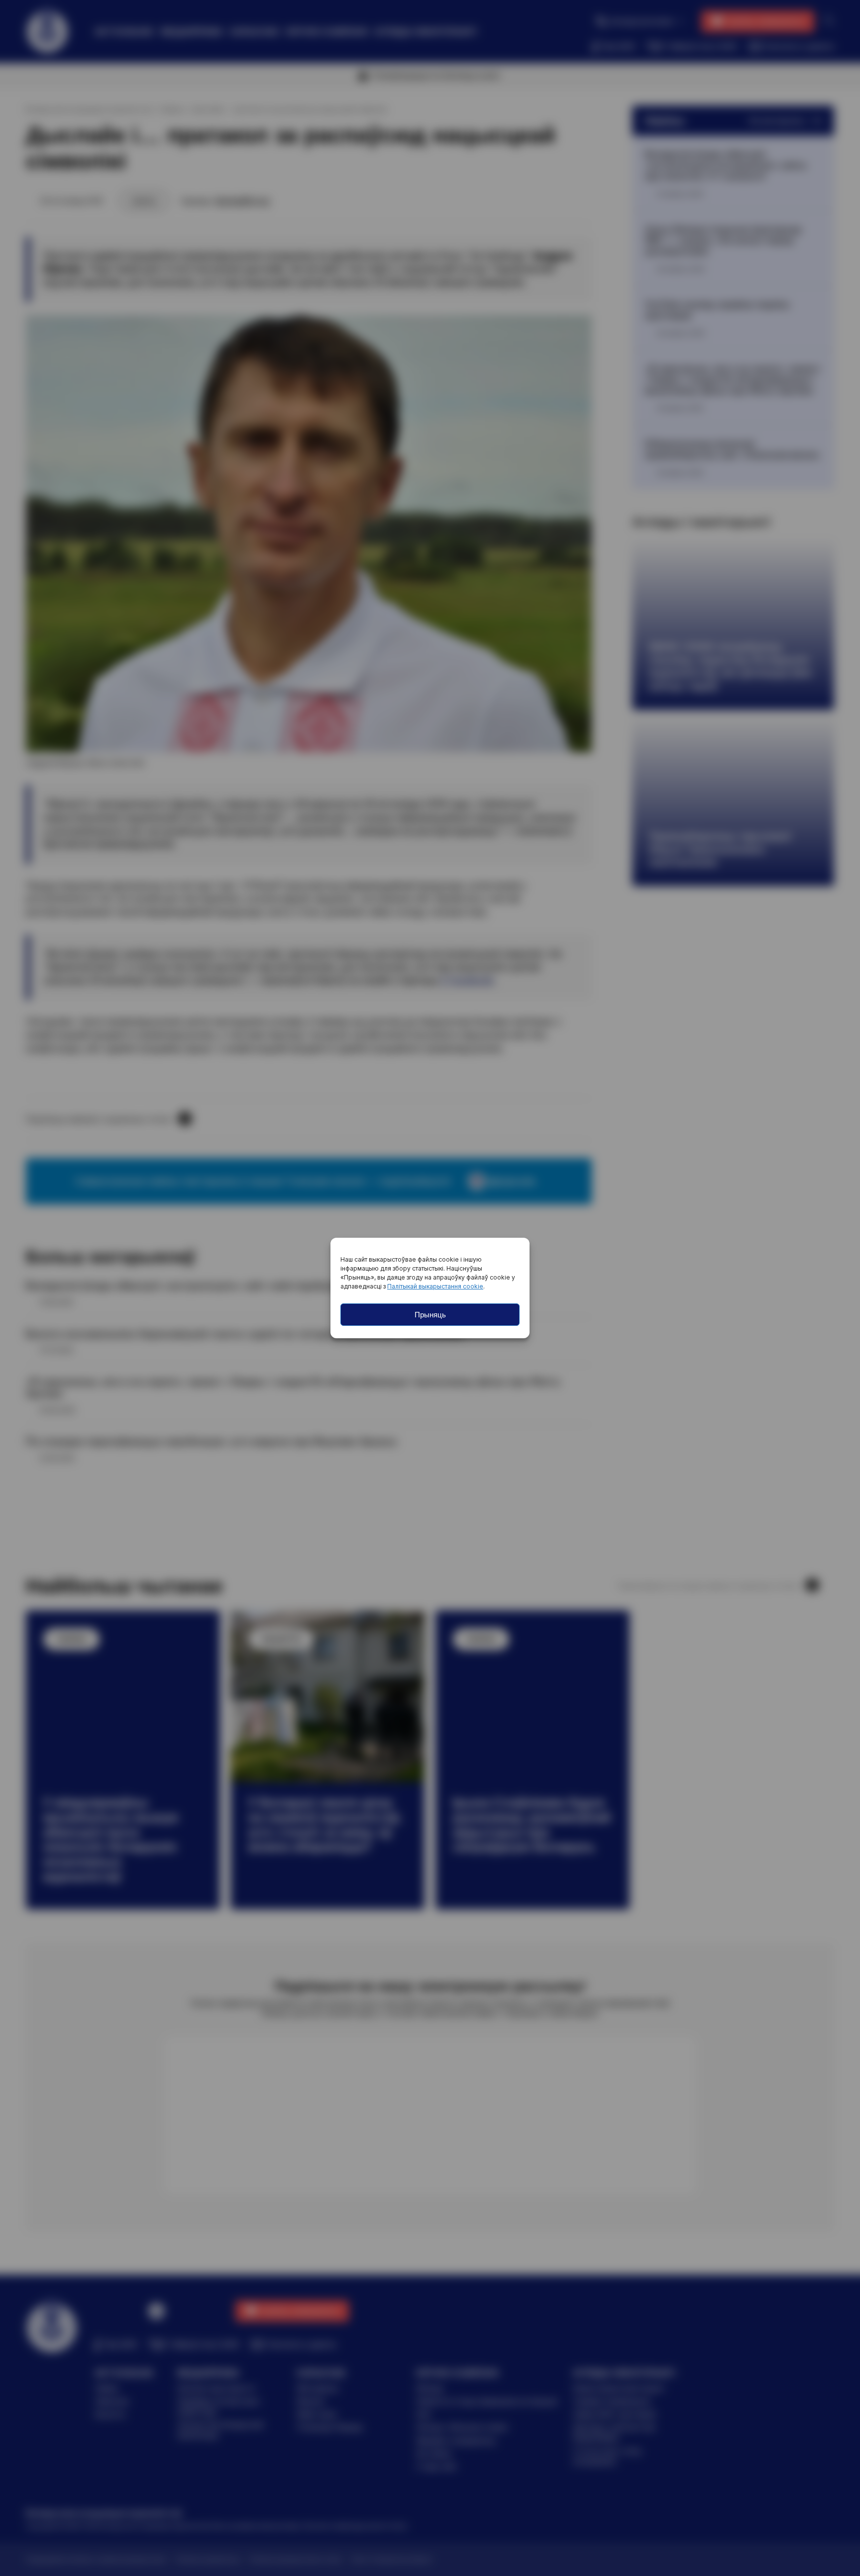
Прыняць (430, 1315)
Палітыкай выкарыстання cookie (435, 1286)
